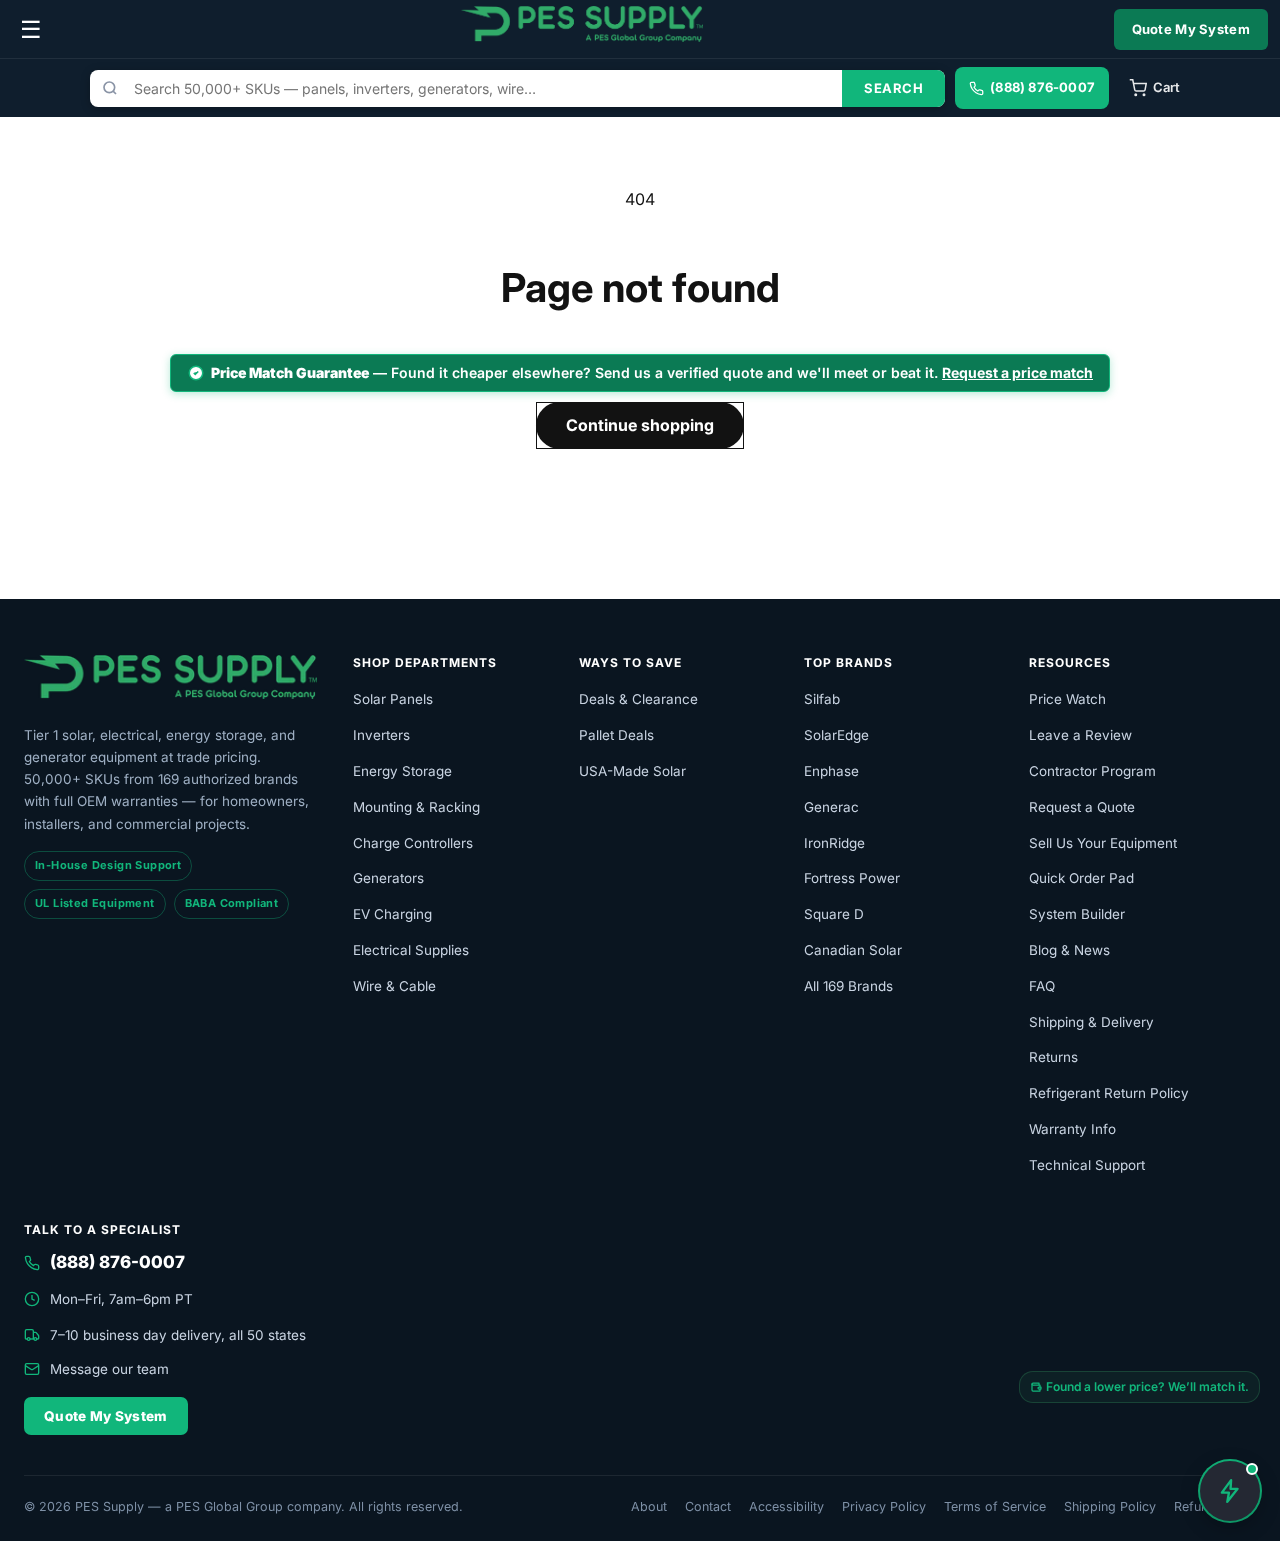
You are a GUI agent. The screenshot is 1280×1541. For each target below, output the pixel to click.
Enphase (831, 771)
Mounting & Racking (416, 807)
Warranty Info (1072, 1129)
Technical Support (1087, 1165)
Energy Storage (402, 771)
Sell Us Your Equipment (1103, 843)
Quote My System (1191, 29)
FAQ (1042, 986)
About (649, 1506)
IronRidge (834, 843)
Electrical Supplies (411, 950)
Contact (708, 1506)
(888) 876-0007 (117, 1262)
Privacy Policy (884, 1506)
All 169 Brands (848, 986)
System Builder (1077, 914)
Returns (1053, 1057)
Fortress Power (852, 878)
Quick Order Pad (1081, 878)
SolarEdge (836, 735)
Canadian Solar (853, 950)
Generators (388, 878)
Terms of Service (995, 1506)
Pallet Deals (616, 735)
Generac (831, 807)
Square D (834, 914)
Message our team (109, 1369)
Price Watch (1067, 699)
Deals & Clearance (638, 699)
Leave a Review (1080, 735)
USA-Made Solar (632, 771)
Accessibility (786, 1506)
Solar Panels (393, 699)
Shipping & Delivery (1091, 1022)
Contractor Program (1092, 771)
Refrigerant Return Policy (1109, 1093)
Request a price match (1017, 372)
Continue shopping (640, 425)
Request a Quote (1082, 807)
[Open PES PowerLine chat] (1230, 1491)
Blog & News (1069, 950)
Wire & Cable (394, 986)
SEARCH (893, 88)
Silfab (822, 699)
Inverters (381, 735)
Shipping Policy (1110, 1506)
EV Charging (392, 914)
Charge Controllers (413, 843)
